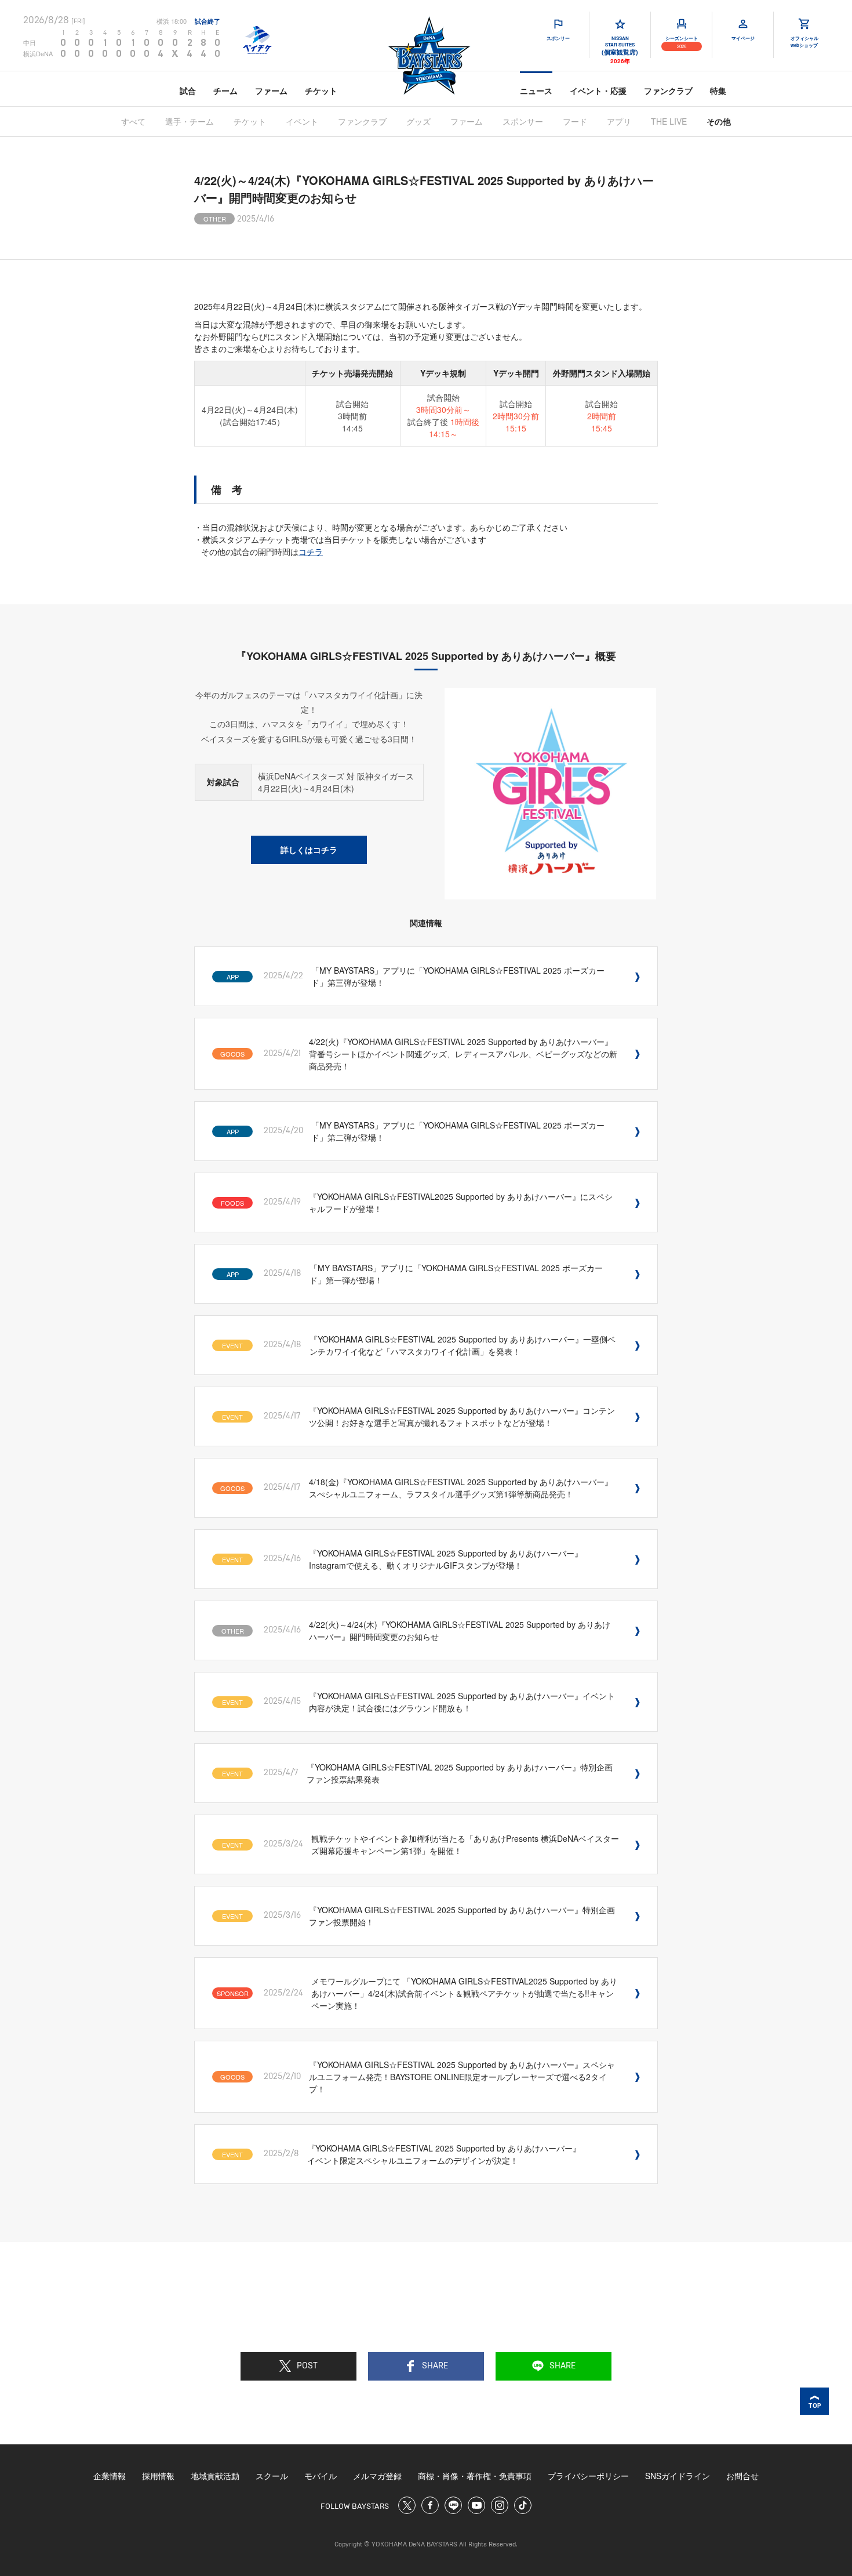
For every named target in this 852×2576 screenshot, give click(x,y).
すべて (133, 121)
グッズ (418, 121)
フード (575, 121)
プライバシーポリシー (588, 2476)
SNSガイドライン (678, 2476)
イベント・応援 (598, 90)
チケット (321, 90)
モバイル (321, 2476)
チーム (225, 90)
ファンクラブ (668, 90)
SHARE (435, 2366)
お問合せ (742, 2476)
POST (307, 2366)
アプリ (619, 121)
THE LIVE (669, 121)
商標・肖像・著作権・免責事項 (475, 2476)
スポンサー (523, 121)
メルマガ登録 (377, 2476)
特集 (718, 90)
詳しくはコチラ (309, 850)
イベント (302, 121)
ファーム (271, 90)
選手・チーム (190, 121)
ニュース (536, 90)
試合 (188, 90)
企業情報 (110, 2476)
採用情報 (158, 2476)
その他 (719, 121)
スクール (272, 2476)
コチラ (311, 552)
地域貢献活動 (215, 2476)
